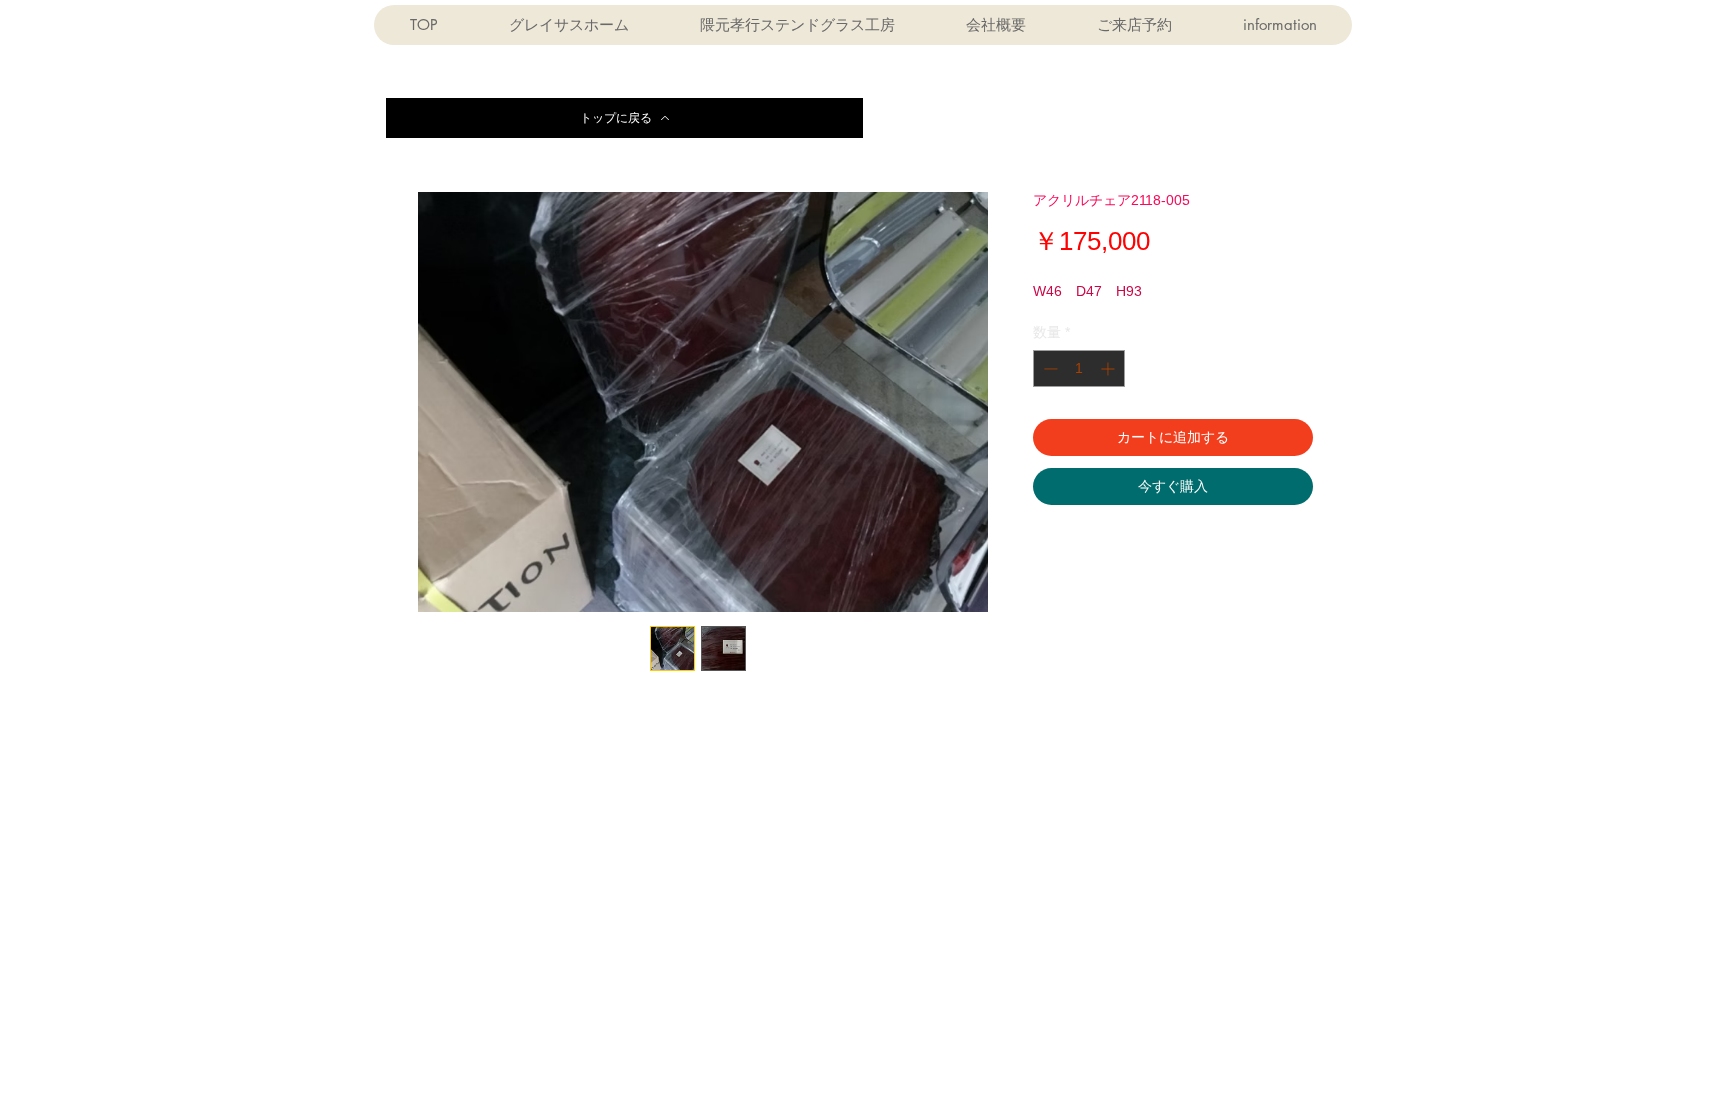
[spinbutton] (1079, 368)
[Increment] (1109, 368)
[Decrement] (1048, 368)
